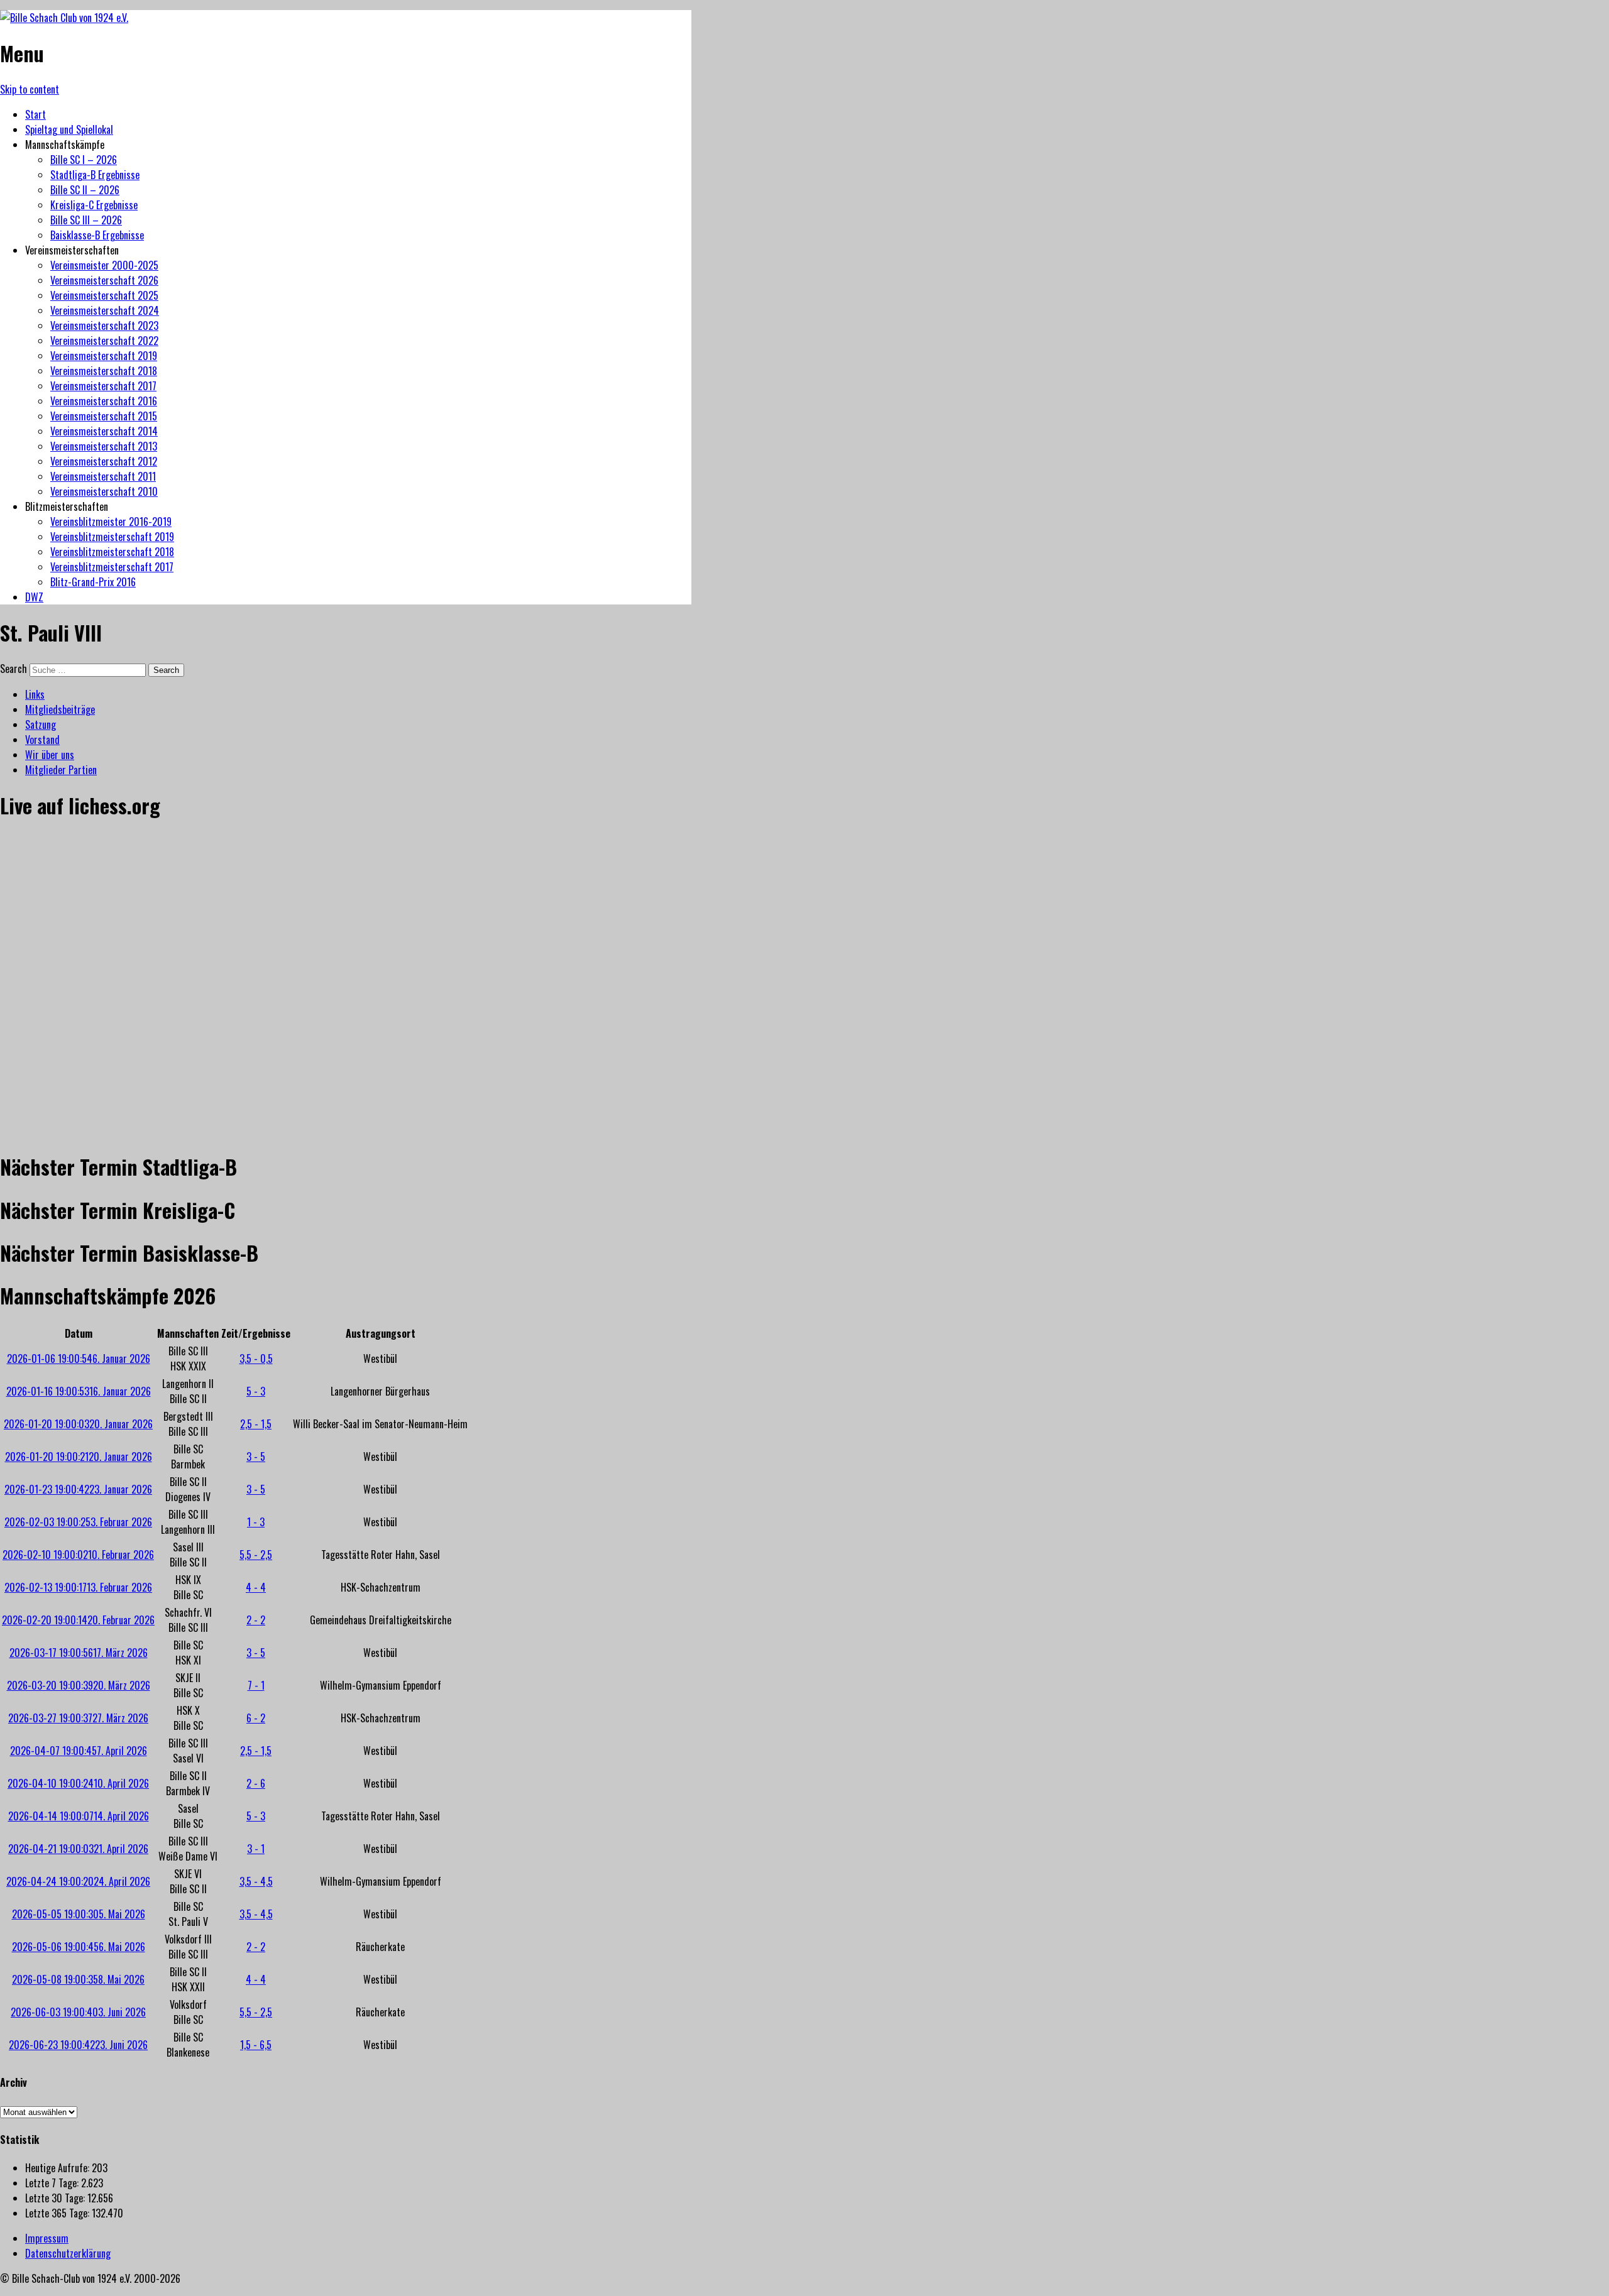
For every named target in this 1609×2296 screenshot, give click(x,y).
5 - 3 (256, 1391)
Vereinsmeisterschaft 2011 (103, 476)
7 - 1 (256, 1685)
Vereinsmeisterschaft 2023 (104, 325)
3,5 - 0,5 (256, 1358)
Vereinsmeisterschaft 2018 (104, 371)
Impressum (47, 2238)
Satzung (41, 724)
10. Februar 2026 (78, 1555)
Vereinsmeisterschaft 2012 (104, 461)
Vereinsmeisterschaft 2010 (104, 491)
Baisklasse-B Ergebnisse (97, 235)
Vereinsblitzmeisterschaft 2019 (112, 537)
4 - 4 (256, 1587)
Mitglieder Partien (61, 770)
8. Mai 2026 (78, 1979)
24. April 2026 (78, 1881)
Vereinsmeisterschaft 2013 (104, 446)
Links (35, 694)
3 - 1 (256, 1849)
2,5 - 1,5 (256, 1424)
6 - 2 (256, 1718)
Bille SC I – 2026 (84, 160)
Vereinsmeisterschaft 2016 (104, 401)
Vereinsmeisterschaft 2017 (103, 386)
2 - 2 (256, 1620)
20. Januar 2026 (78, 1424)
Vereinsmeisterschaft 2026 (104, 280)
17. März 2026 (79, 1653)
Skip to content (30, 89)
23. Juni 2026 (78, 2045)
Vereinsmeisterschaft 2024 (105, 310)
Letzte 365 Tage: (58, 2213)
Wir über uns (50, 755)
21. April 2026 (78, 1849)
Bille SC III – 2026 (86, 220)
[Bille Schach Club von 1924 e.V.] (64, 18)
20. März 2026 (79, 1685)
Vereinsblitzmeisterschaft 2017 (112, 567)
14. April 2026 (79, 1816)
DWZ (34, 597)
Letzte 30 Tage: (56, 2198)
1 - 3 (256, 1522)
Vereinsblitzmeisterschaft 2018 (112, 552)
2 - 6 (256, 1783)
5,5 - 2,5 (256, 1555)
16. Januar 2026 (79, 1391)
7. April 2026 (79, 1751)
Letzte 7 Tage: (53, 2183)
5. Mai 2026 (79, 1914)
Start (36, 114)
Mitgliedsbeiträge (60, 709)
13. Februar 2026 (78, 1587)
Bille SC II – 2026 (85, 190)
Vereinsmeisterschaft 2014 (104, 431)
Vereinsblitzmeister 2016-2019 (111, 522)
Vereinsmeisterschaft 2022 (104, 341)
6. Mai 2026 (79, 1947)
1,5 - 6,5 (256, 2045)
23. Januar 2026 (78, 1489)
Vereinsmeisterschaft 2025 (104, 295)
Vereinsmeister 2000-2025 (104, 265)
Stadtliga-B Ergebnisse (95, 175)
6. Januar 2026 (79, 1358)
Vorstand (42, 740)
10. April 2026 (78, 1783)
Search (14, 669)
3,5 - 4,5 (256, 1881)
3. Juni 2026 (78, 2012)
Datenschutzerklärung (68, 2253)
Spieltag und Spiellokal (69, 129)
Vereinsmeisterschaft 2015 (104, 416)
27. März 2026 (78, 1718)
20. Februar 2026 (78, 1620)
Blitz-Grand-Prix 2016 (93, 582)
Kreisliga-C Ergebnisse (94, 205)
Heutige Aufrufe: (58, 2168)
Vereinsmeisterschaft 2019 (104, 356)
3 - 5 (256, 1457)
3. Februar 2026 (78, 1522)
